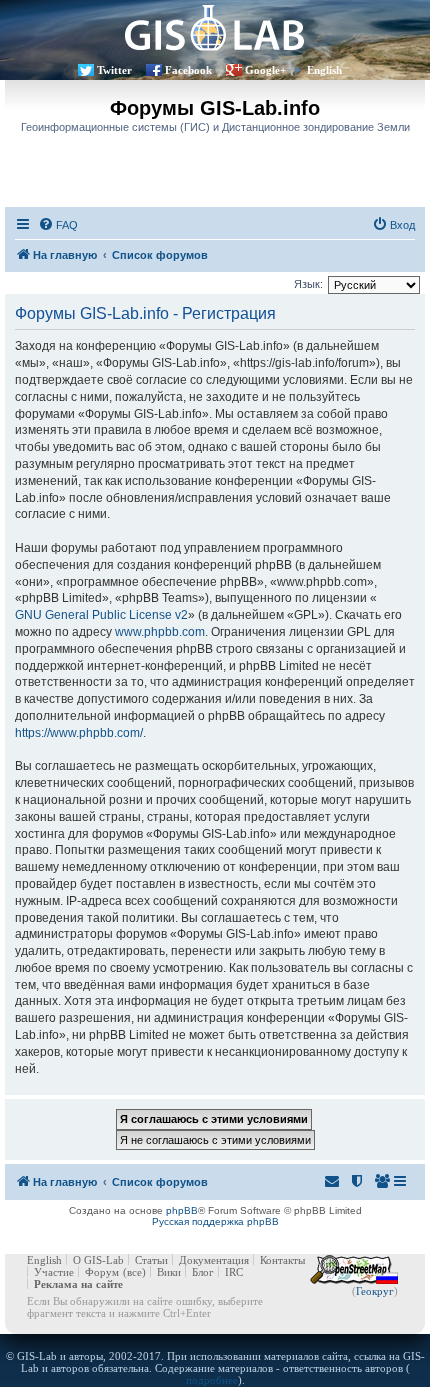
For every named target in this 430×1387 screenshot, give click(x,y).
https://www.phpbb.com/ (79, 733)
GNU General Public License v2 (101, 615)
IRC (234, 1272)
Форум (102, 1272)
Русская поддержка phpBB (215, 1221)
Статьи (151, 1260)
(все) (134, 1272)
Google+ (265, 70)
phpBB (182, 1210)
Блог (203, 1272)
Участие (54, 1272)
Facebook (188, 70)
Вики (169, 1272)
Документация (214, 1260)
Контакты (282, 1260)
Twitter (114, 70)
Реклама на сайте (78, 1284)
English (324, 70)
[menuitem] (58, 225)
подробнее (212, 1380)
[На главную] (215, 27)
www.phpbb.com (160, 632)
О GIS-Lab (98, 1260)
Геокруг (375, 1291)
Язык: (308, 284)
